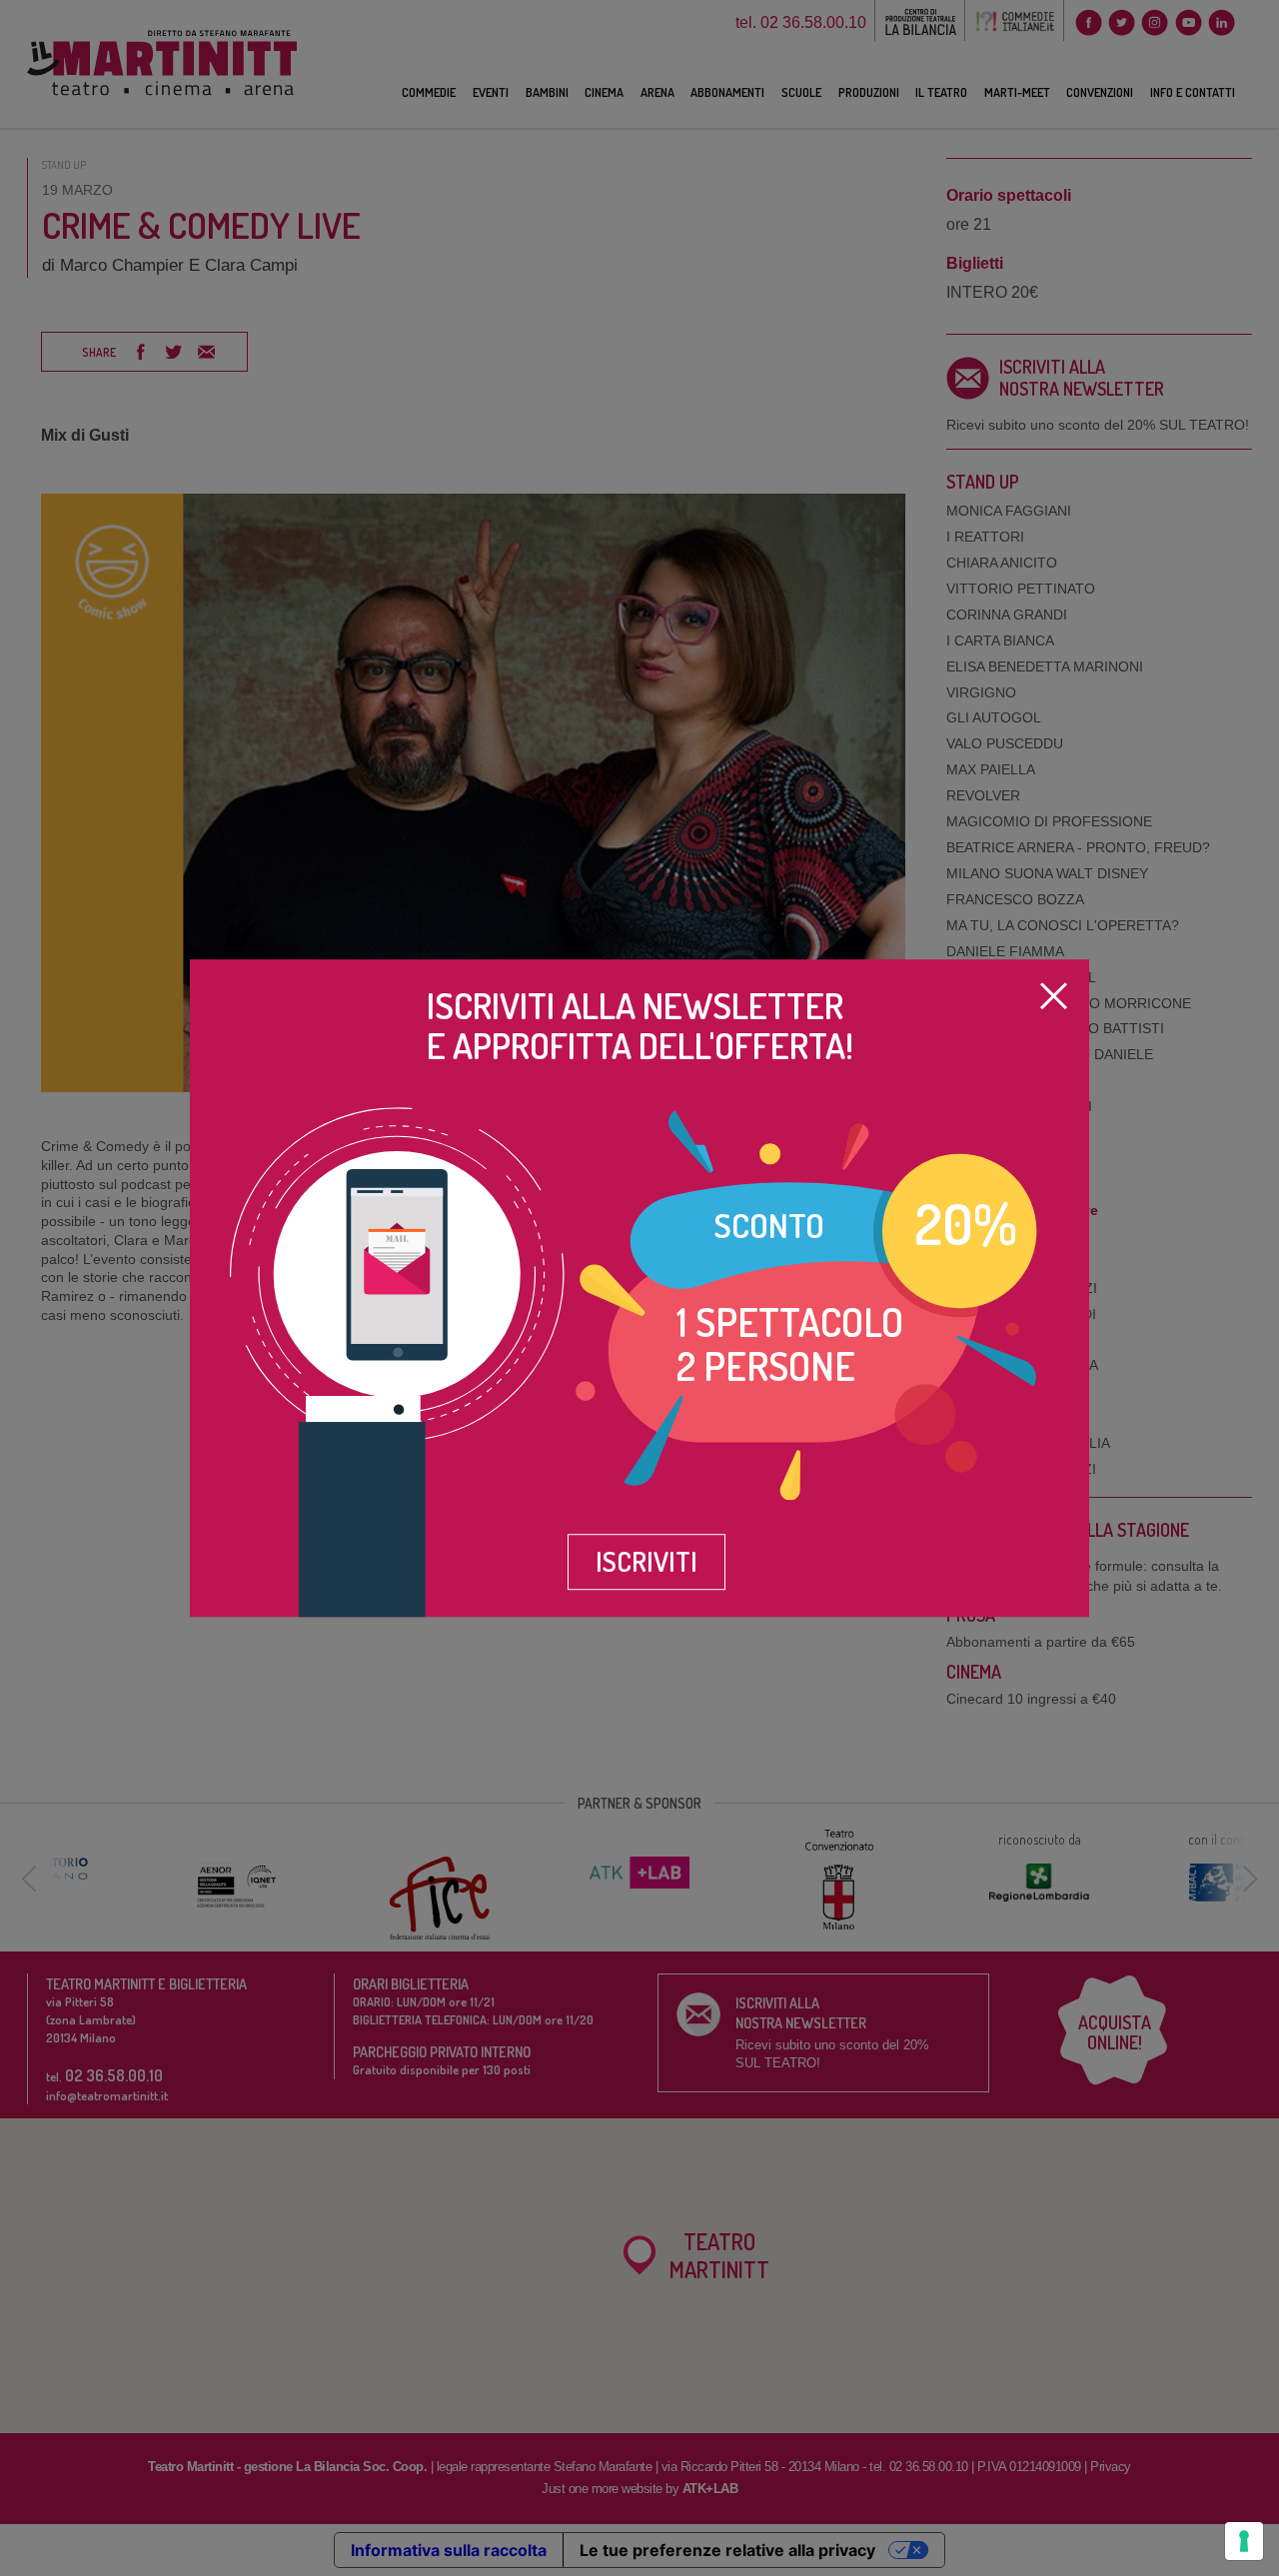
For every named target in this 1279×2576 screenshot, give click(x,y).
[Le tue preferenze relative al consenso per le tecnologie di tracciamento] (1244, 2541)
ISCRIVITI (646, 1561)
